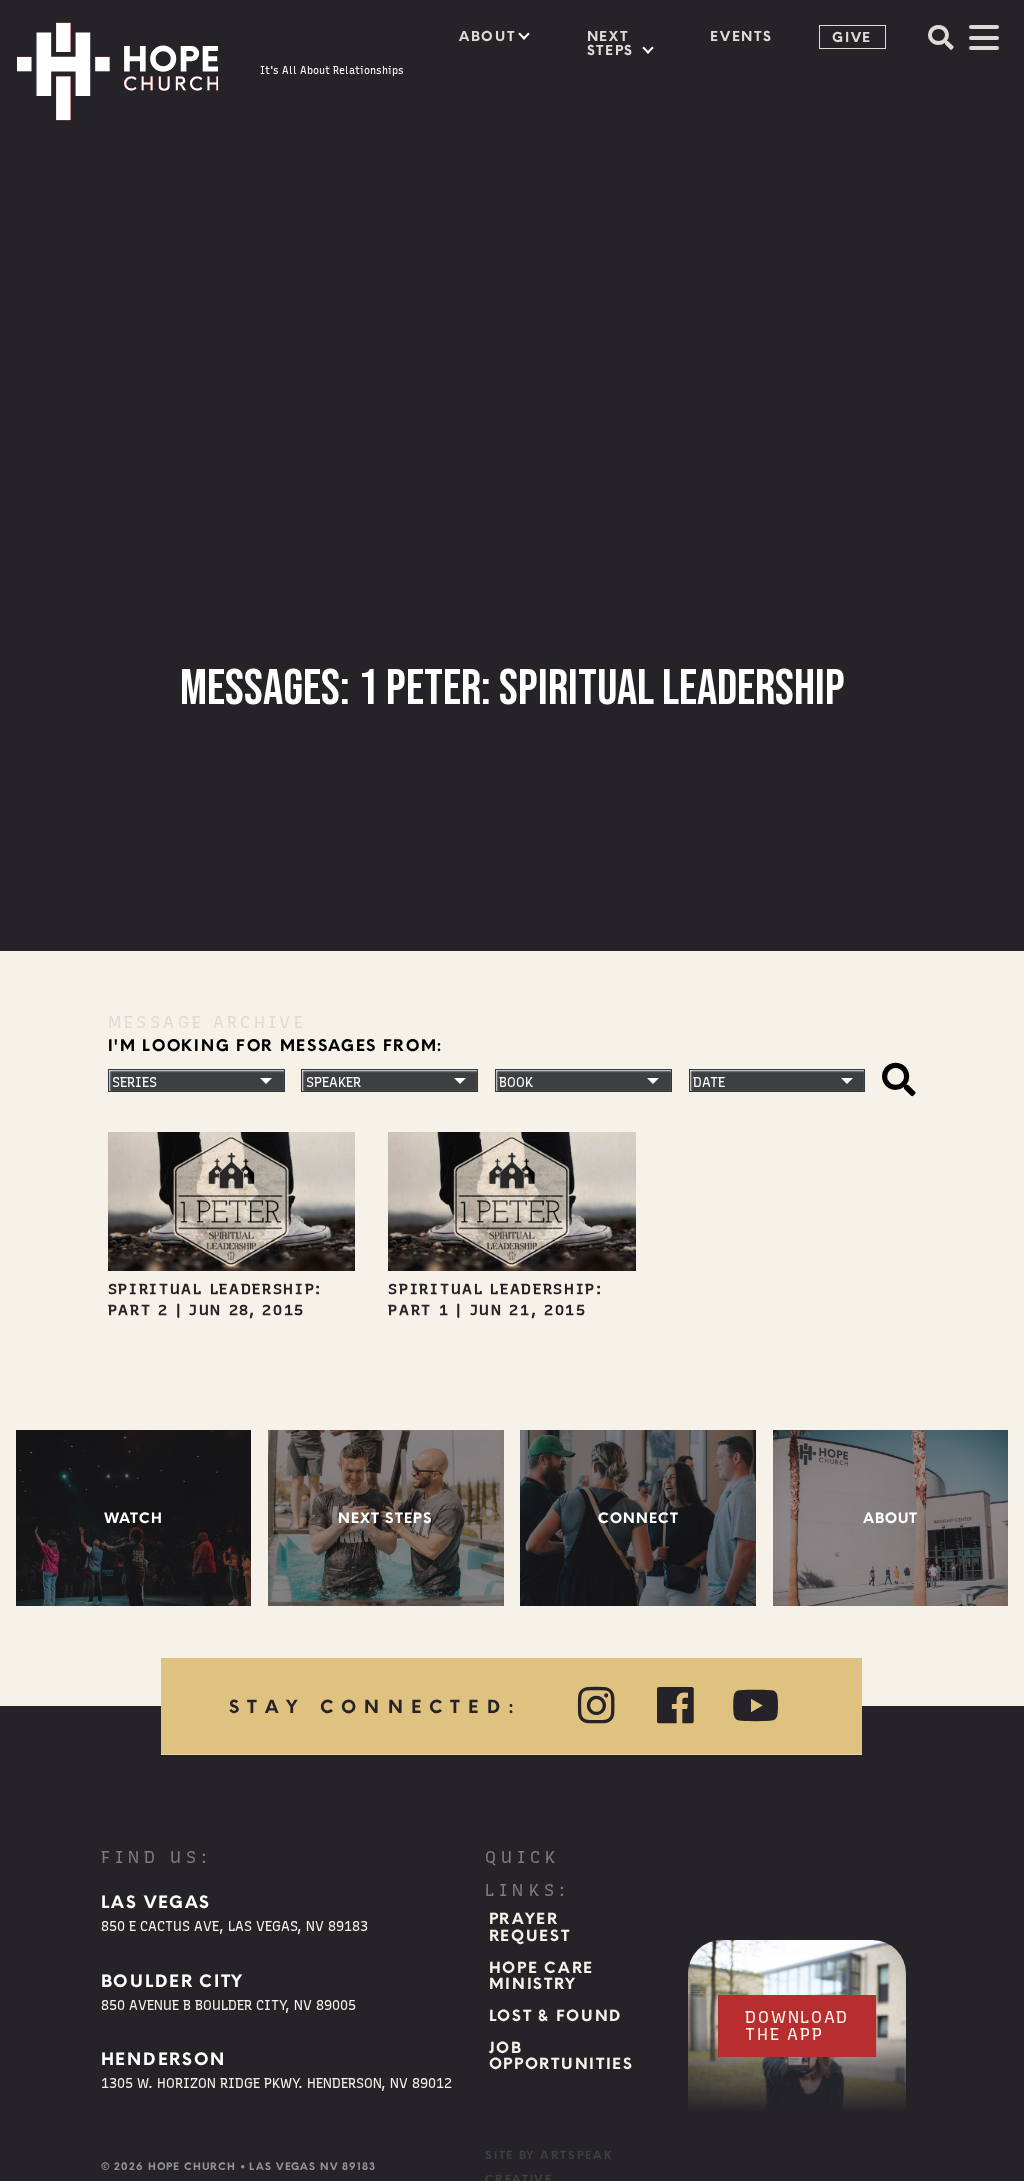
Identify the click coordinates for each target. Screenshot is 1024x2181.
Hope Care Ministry (541, 1976)
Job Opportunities (561, 2056)
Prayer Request (530, 1927)
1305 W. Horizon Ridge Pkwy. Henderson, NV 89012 (276, 2083)
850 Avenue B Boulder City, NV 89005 (228, 2005)
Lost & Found (555, 2016)
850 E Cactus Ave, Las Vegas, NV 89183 (234, 1926)
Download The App (796, 2025)
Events (741, 36)
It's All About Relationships (332, 70)
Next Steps (610, 42)
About (487, 36)
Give (852, 37)
